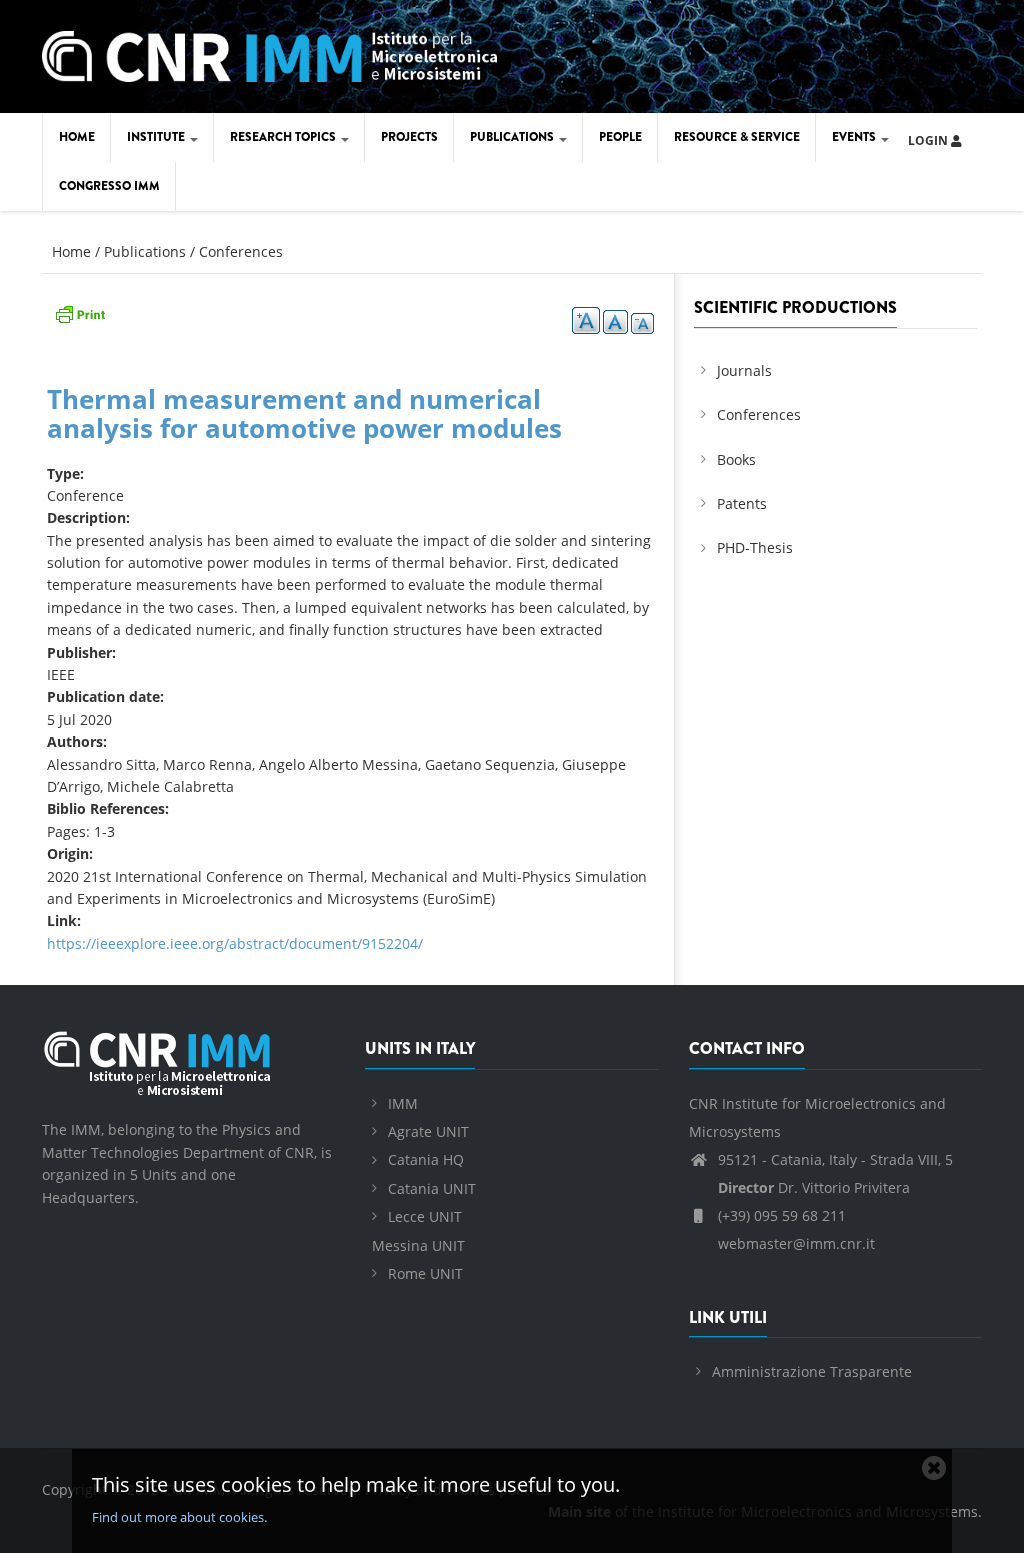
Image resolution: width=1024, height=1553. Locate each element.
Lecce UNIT (425, 1216)
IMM (403, 1103)
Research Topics (284, 137)
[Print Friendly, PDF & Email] (80, 311)
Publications (513, 137)
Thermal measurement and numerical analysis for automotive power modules (304, 413)
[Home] (269, 52)
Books (736, 459)
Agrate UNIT (428, 1131)
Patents (742, 503)
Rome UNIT (425, 1273)
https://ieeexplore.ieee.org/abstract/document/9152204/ (235, 943)
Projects (409, 137)
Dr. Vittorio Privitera (814, 1187)
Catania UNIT (432, 1188)
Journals (744, 370)
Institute (157, 137)
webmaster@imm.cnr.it (794, 1243)
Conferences (241, 251)
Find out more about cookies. (179, 1517)
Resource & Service (737, 137)
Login (929, 140)
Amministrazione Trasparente (812, 1371)
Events (855, 137)
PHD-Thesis (755, 547)
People (620, 137)
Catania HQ (426, 1159)
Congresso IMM (109, 186)
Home (77, 137)
